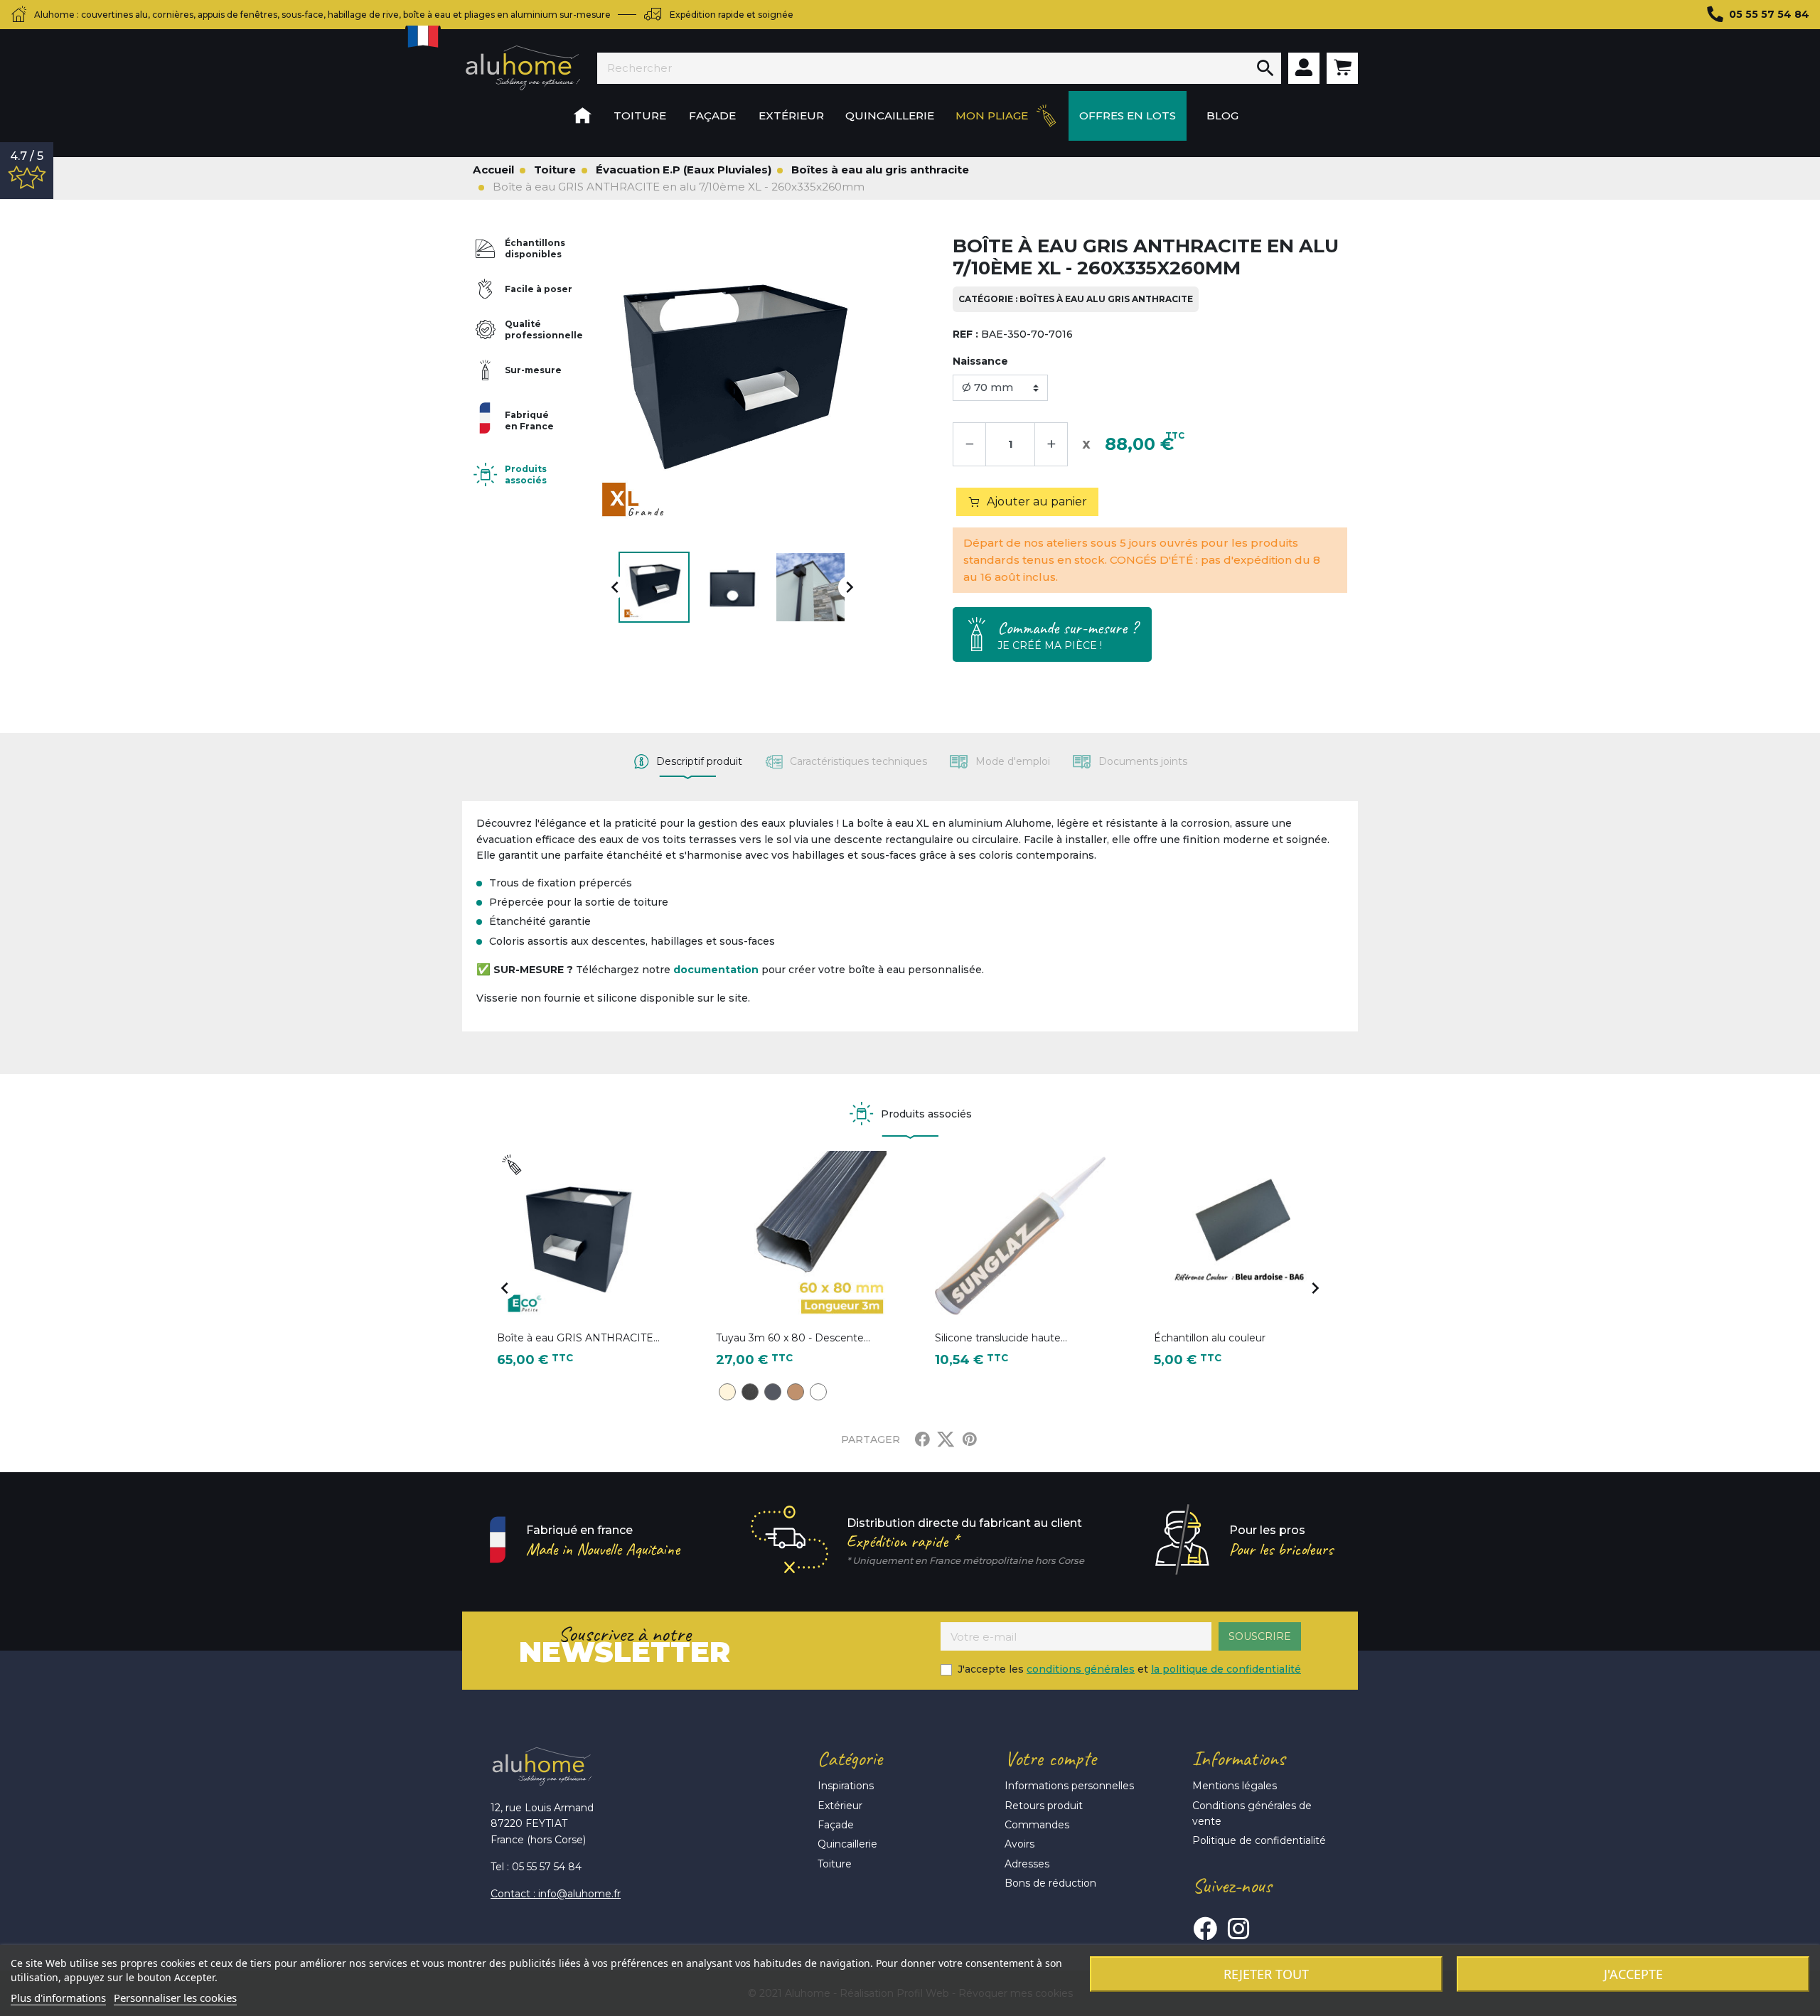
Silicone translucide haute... (1001, 1338)
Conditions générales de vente (1252, 1813)
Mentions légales (1235, 1786)
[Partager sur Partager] (922, 1439)
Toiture (835, 1864)
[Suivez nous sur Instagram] (1238, 1929)
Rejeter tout (1266, 1974)
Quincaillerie (847, 1844)
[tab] (688, 762)
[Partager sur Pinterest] (970, 1439)
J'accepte (1633, 1974)
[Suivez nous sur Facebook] (1205, 1929)
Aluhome (523, 68)
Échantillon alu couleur (1210, 1338)
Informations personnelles (1069, 1786)
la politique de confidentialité (1226, 1669)
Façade (836, 1825)
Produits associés (526, 474)
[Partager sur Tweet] (946, 1439)
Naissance (980, 361)
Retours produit (1044, 1806)
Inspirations (846, 1786)
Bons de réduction (1050, 1883)
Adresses (1027, 1864)
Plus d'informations (58, 1998)
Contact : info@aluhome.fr (556, 1894)
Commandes (1037, 1825)
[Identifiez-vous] (1304, 68)
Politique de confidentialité (1259, 1840)
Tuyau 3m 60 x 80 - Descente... (793, 1338)
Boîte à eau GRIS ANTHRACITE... (578, 1338)
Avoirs (1019, 1844)
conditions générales (1081, 1669)
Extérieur (840, 1806)
